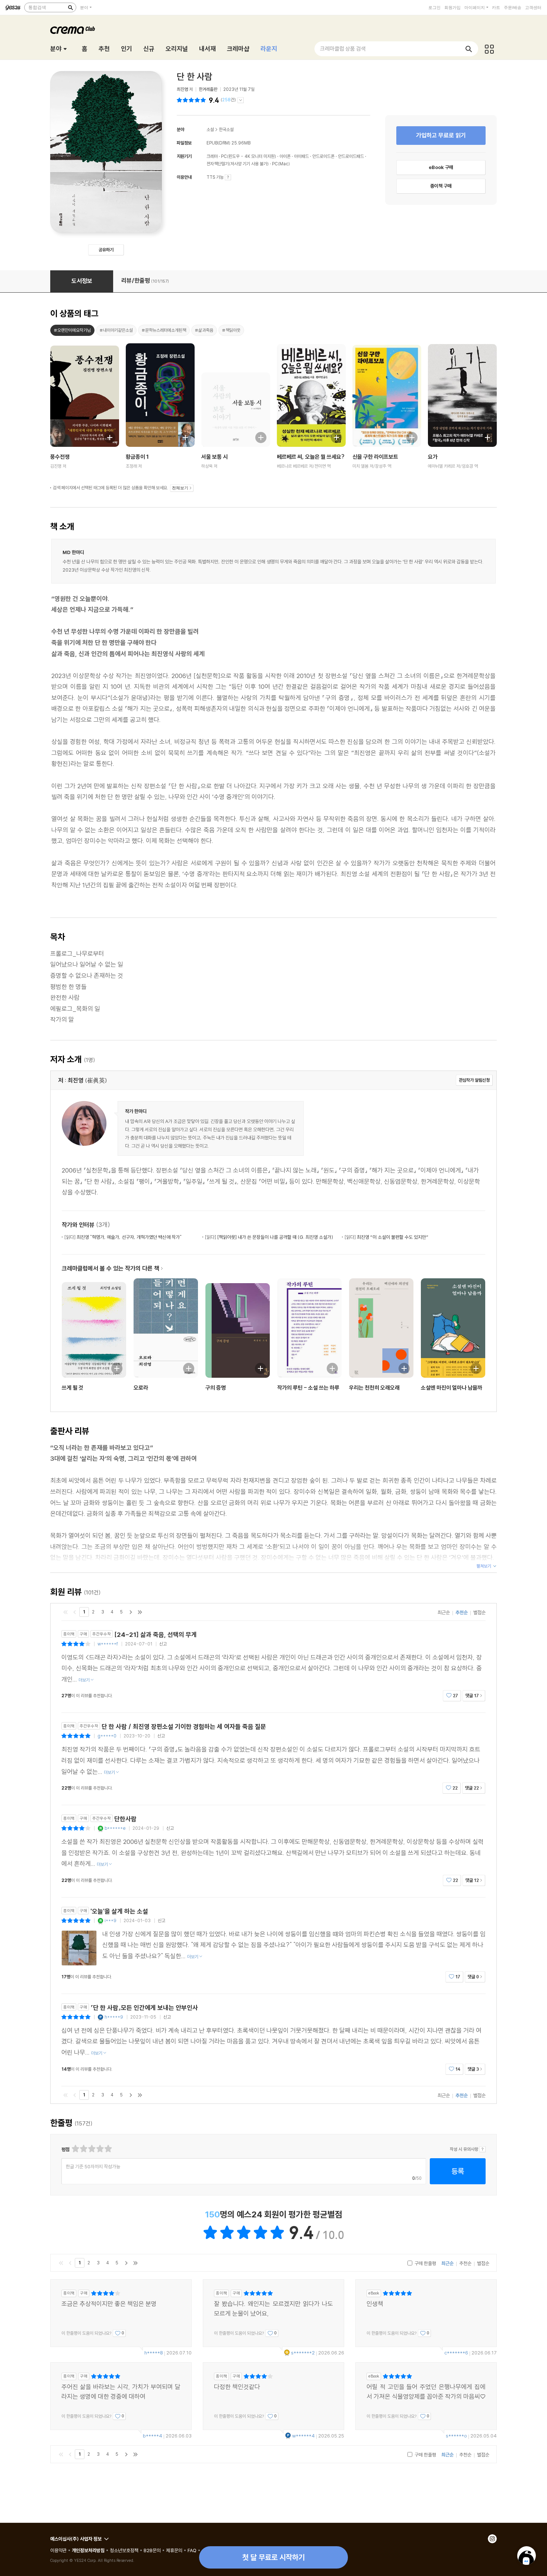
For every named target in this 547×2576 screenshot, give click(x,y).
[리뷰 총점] (192, 100)
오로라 (141, 1388)
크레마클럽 (73, 30)
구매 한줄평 (425, 2263)
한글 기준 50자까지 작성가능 (93, 2166)
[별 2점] (75, 2149)
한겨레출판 (208, 89)
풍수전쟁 (60, 457)
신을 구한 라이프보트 (375, 457)
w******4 (303, 2436)
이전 (75, 1612)
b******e (115, 1828)
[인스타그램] (492, 2539)
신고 (163, 1644)
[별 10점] (108, 2149)
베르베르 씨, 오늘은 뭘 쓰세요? (311, 457)
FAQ (192, 2550)
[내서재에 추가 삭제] (106, 437)
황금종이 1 (137, 457)
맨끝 (140, 1612)
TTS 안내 (228, 177)
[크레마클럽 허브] (489, 49)
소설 (210, 129)
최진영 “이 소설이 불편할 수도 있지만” (386, 1237)
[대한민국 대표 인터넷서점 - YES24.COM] (13, 7)
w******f (108, 1644)
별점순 (479, 1612)
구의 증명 (216, 1388)
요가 (433, 457)
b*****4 (153, 2436)
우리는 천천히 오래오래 (374, 1388)
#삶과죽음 (204, 330)
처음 (65, 1612)
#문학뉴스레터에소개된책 (164, 330)
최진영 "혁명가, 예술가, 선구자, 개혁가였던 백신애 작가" (123, 1237)
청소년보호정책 (124, 2550)
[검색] (70, 7)
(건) (228, 100)
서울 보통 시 (215, 457)
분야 (84, 7)
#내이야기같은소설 (116, 330)
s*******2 (303, 2353)
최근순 (444, 1612)
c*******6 (456, 2353)
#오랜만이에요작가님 (72, 330)
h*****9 (114, 2017)
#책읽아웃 (231, 330)
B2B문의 (152, 2550)
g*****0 (107, 1736)
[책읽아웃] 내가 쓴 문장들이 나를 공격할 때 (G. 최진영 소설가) (269, 1237)
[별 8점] (100, 2149)
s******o (456, 2436)
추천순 (462, 1612)
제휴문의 (174, 2550)
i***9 (111, 1920)
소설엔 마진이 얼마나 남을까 (452, 1388)
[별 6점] (91, 2149)
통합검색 (37, 7)
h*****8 (154, 2353)
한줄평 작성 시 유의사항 (482, 2149)
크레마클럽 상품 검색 (343, 49)
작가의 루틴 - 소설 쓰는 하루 (308, 1388)
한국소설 (226, 129)
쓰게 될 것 (73, 1388)
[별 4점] (83, 2149)
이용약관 (58, 2550)
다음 (131, 1612)
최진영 (182, 89)
